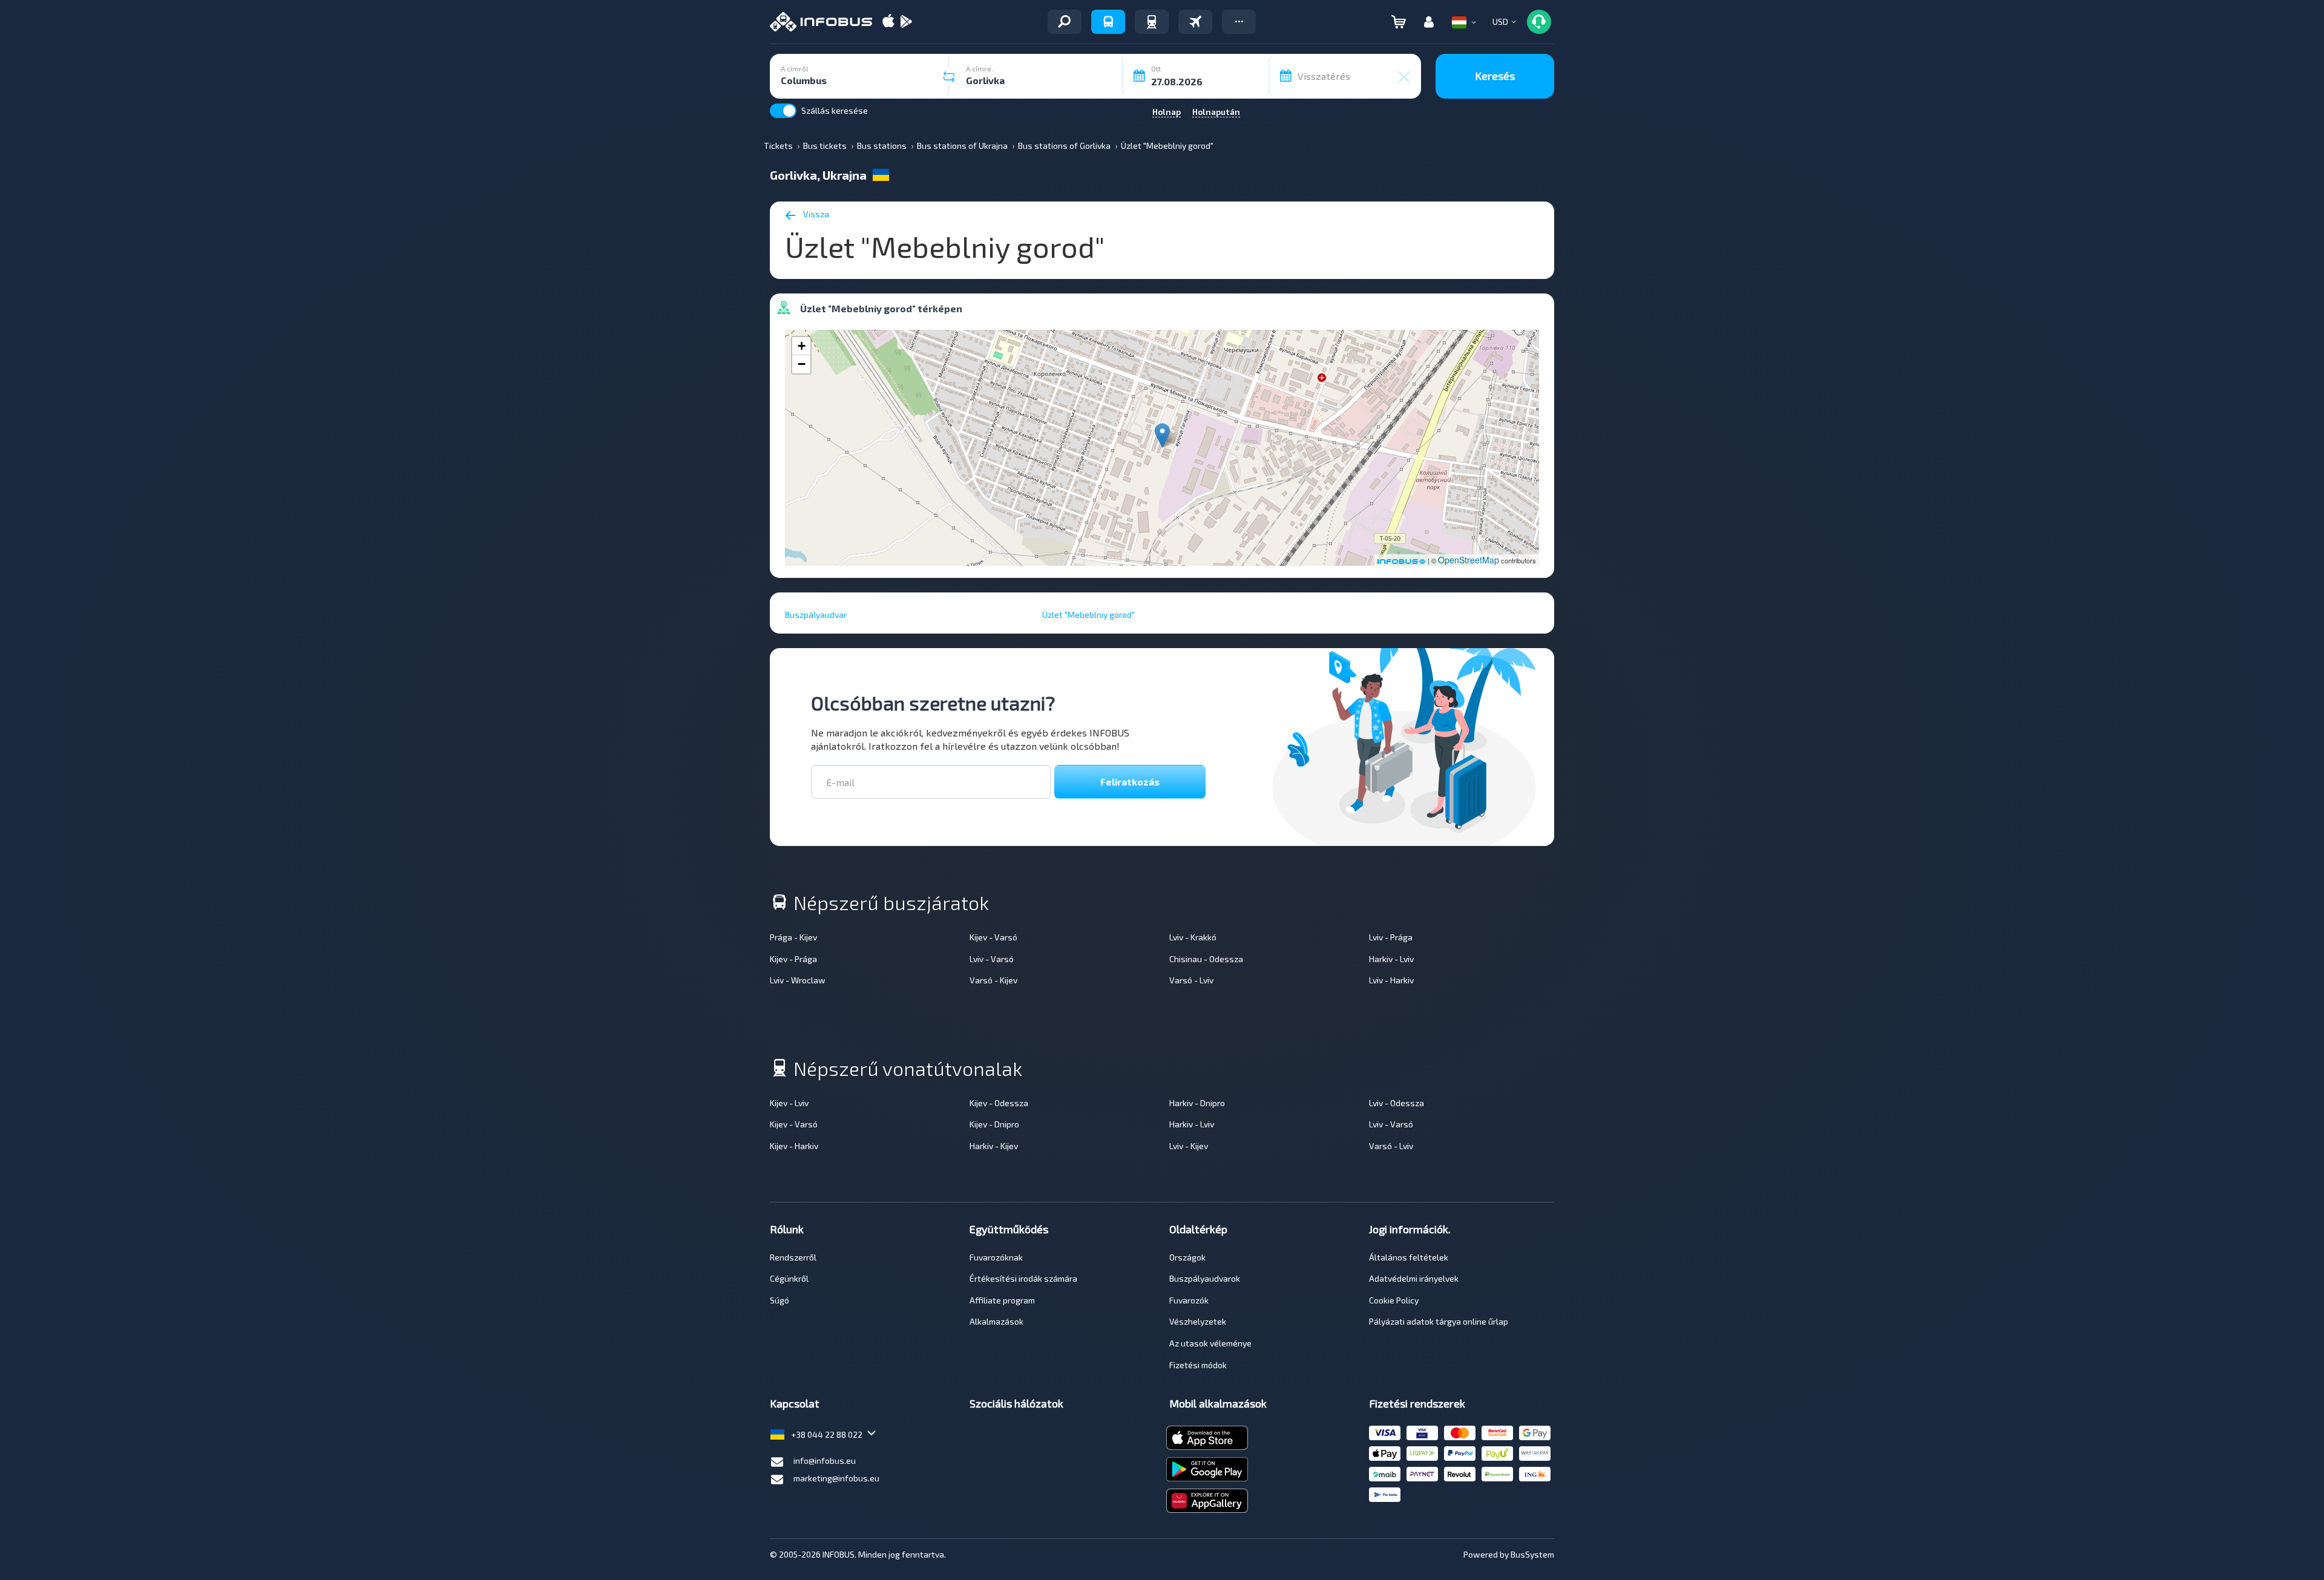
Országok (1187, 1257)
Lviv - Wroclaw (798, 980)
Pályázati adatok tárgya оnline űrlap (1439, 1321)
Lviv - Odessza (1397, 1103)
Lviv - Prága (1391, 937)
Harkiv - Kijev (994, 1146)
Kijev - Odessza (999, 1103)
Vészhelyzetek (1198, 1321)
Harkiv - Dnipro (1197, 1103)
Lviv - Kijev (1189, 1146)
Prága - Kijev (793, 937)
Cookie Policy (1394, 1300)
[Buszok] (1108, 22)
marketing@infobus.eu (836, 1478)
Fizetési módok (1198, 1365)
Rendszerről (793, 1257)
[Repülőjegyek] (1195, 22)
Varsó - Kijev (993, 980)
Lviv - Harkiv (1391, 980)
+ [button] (802, 346)
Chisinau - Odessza (1206, 959)
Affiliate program (1002, 1300)
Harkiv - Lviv (1391, 959)
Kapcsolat (795, 1403)
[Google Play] (906, 22)
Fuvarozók (1189, 1300)
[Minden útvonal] (1065, 22)
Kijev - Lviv (789, 1103)
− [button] (802, 364)
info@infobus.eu (825, 1460)
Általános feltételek (1409, 1257)
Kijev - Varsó (993, 937)
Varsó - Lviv (1191, 980)
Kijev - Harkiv (794, 1146)
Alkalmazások (996, 1321)
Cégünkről (789, 1278)
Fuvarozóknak (996, 1257)
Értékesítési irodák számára (1023, 1278)
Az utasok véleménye (1210, 1343)
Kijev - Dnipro (994, 1124)
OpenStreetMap (1469, 560)
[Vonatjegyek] (1152, 22)
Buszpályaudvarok (1205, 1278)
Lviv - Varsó (992, 959)
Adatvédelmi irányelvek (1414, 1278)
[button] (1239, 22)
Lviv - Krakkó (1193, 937)
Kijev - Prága (793, 959)
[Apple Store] (888, 22)
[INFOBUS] (821, 22)
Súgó (780, 1300)
